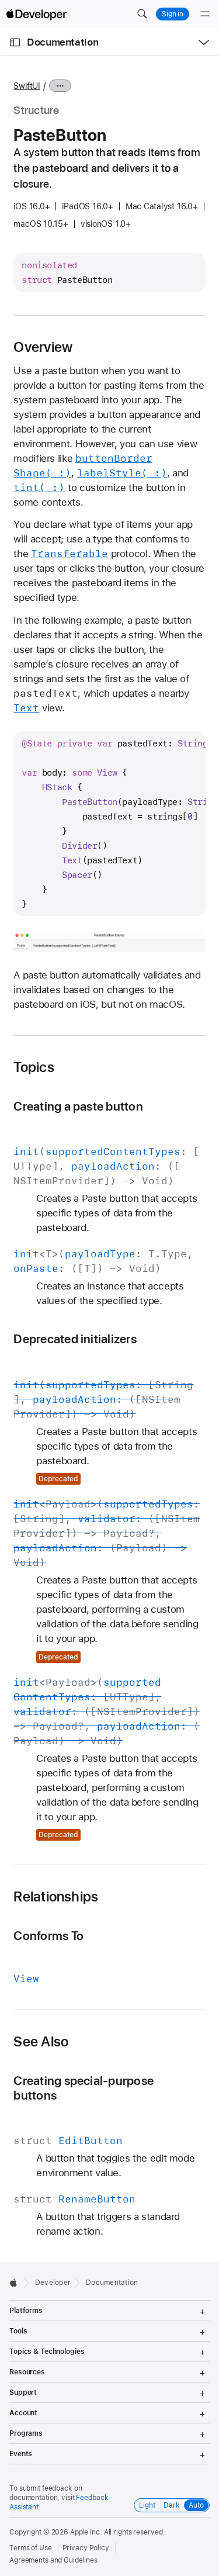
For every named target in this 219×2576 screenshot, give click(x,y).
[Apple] (17, 2283)
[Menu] (205, 14)
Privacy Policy (86, 2548)
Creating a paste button (78, 1106)
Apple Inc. (86, 2532)
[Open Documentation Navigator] (15, 42)
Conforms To (48, 1936)
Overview (43, 347)
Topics (34, 1067)
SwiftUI (27, 86)
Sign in (173, 14)
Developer (53, 2283)
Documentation (62, 42)
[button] (142, 14)
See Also (41, 2042)
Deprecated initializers (75, 1339)
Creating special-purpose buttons (84, 2088)
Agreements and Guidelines (53, 2560)
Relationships (56, 1897)
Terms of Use (31, 2548)
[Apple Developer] (36, 14)
